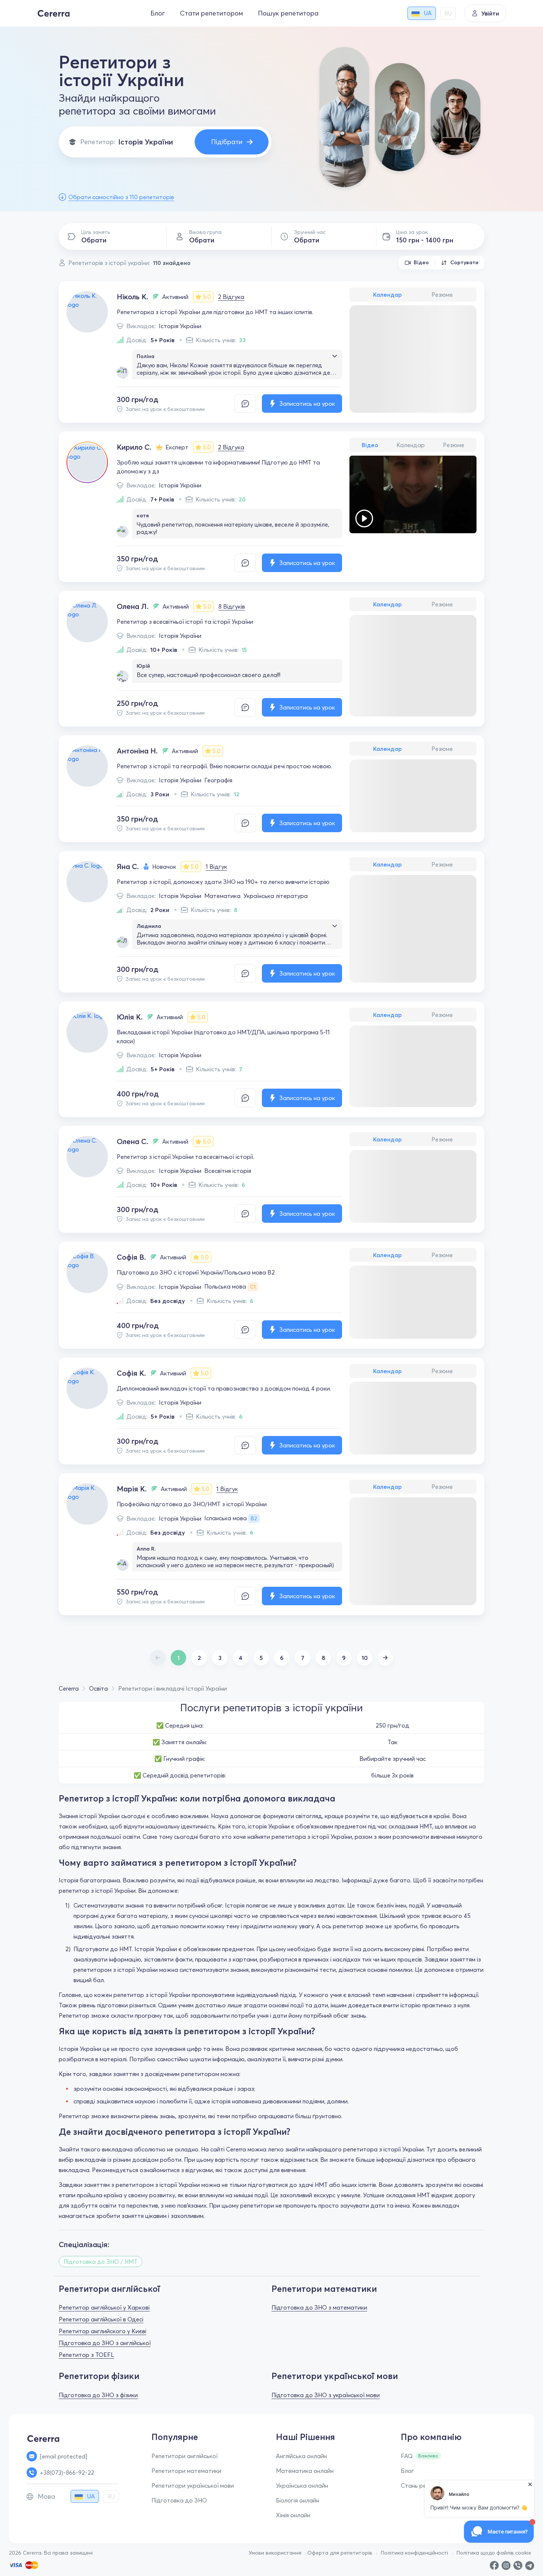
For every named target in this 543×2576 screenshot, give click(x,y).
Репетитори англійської (185, 2456)
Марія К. (132, 1489)
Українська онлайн (302, 2485)
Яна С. (128, 866)
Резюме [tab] (442, 295)
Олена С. (132, 1141)
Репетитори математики (186, 2471)
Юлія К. (130, 1017)
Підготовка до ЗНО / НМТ (100, 2262)
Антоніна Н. (137, 751)
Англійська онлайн (301, 2456)
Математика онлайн (305, 2471)
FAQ (407, 2456)
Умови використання (275, 2553)
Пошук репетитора (288, 13)
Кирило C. (134, 447)
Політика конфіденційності (414, 2553)
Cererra (69, 1688)
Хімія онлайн (293, 2515)
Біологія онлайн (298, 2500)
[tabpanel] (413, 514)
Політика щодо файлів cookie (494, 2553)
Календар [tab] (387, 295)
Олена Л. (133, 606)
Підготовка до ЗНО (179, 2500)
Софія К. (131, 1373)
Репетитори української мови (193, 2485)
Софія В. (131, 1257)
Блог (158, 13)
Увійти (490, 13)
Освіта (98, 1688)
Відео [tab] (370, 445)
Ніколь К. (132, 297)
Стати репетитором (211, 13)
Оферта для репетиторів (340, 2553)
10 (365, 1658)
